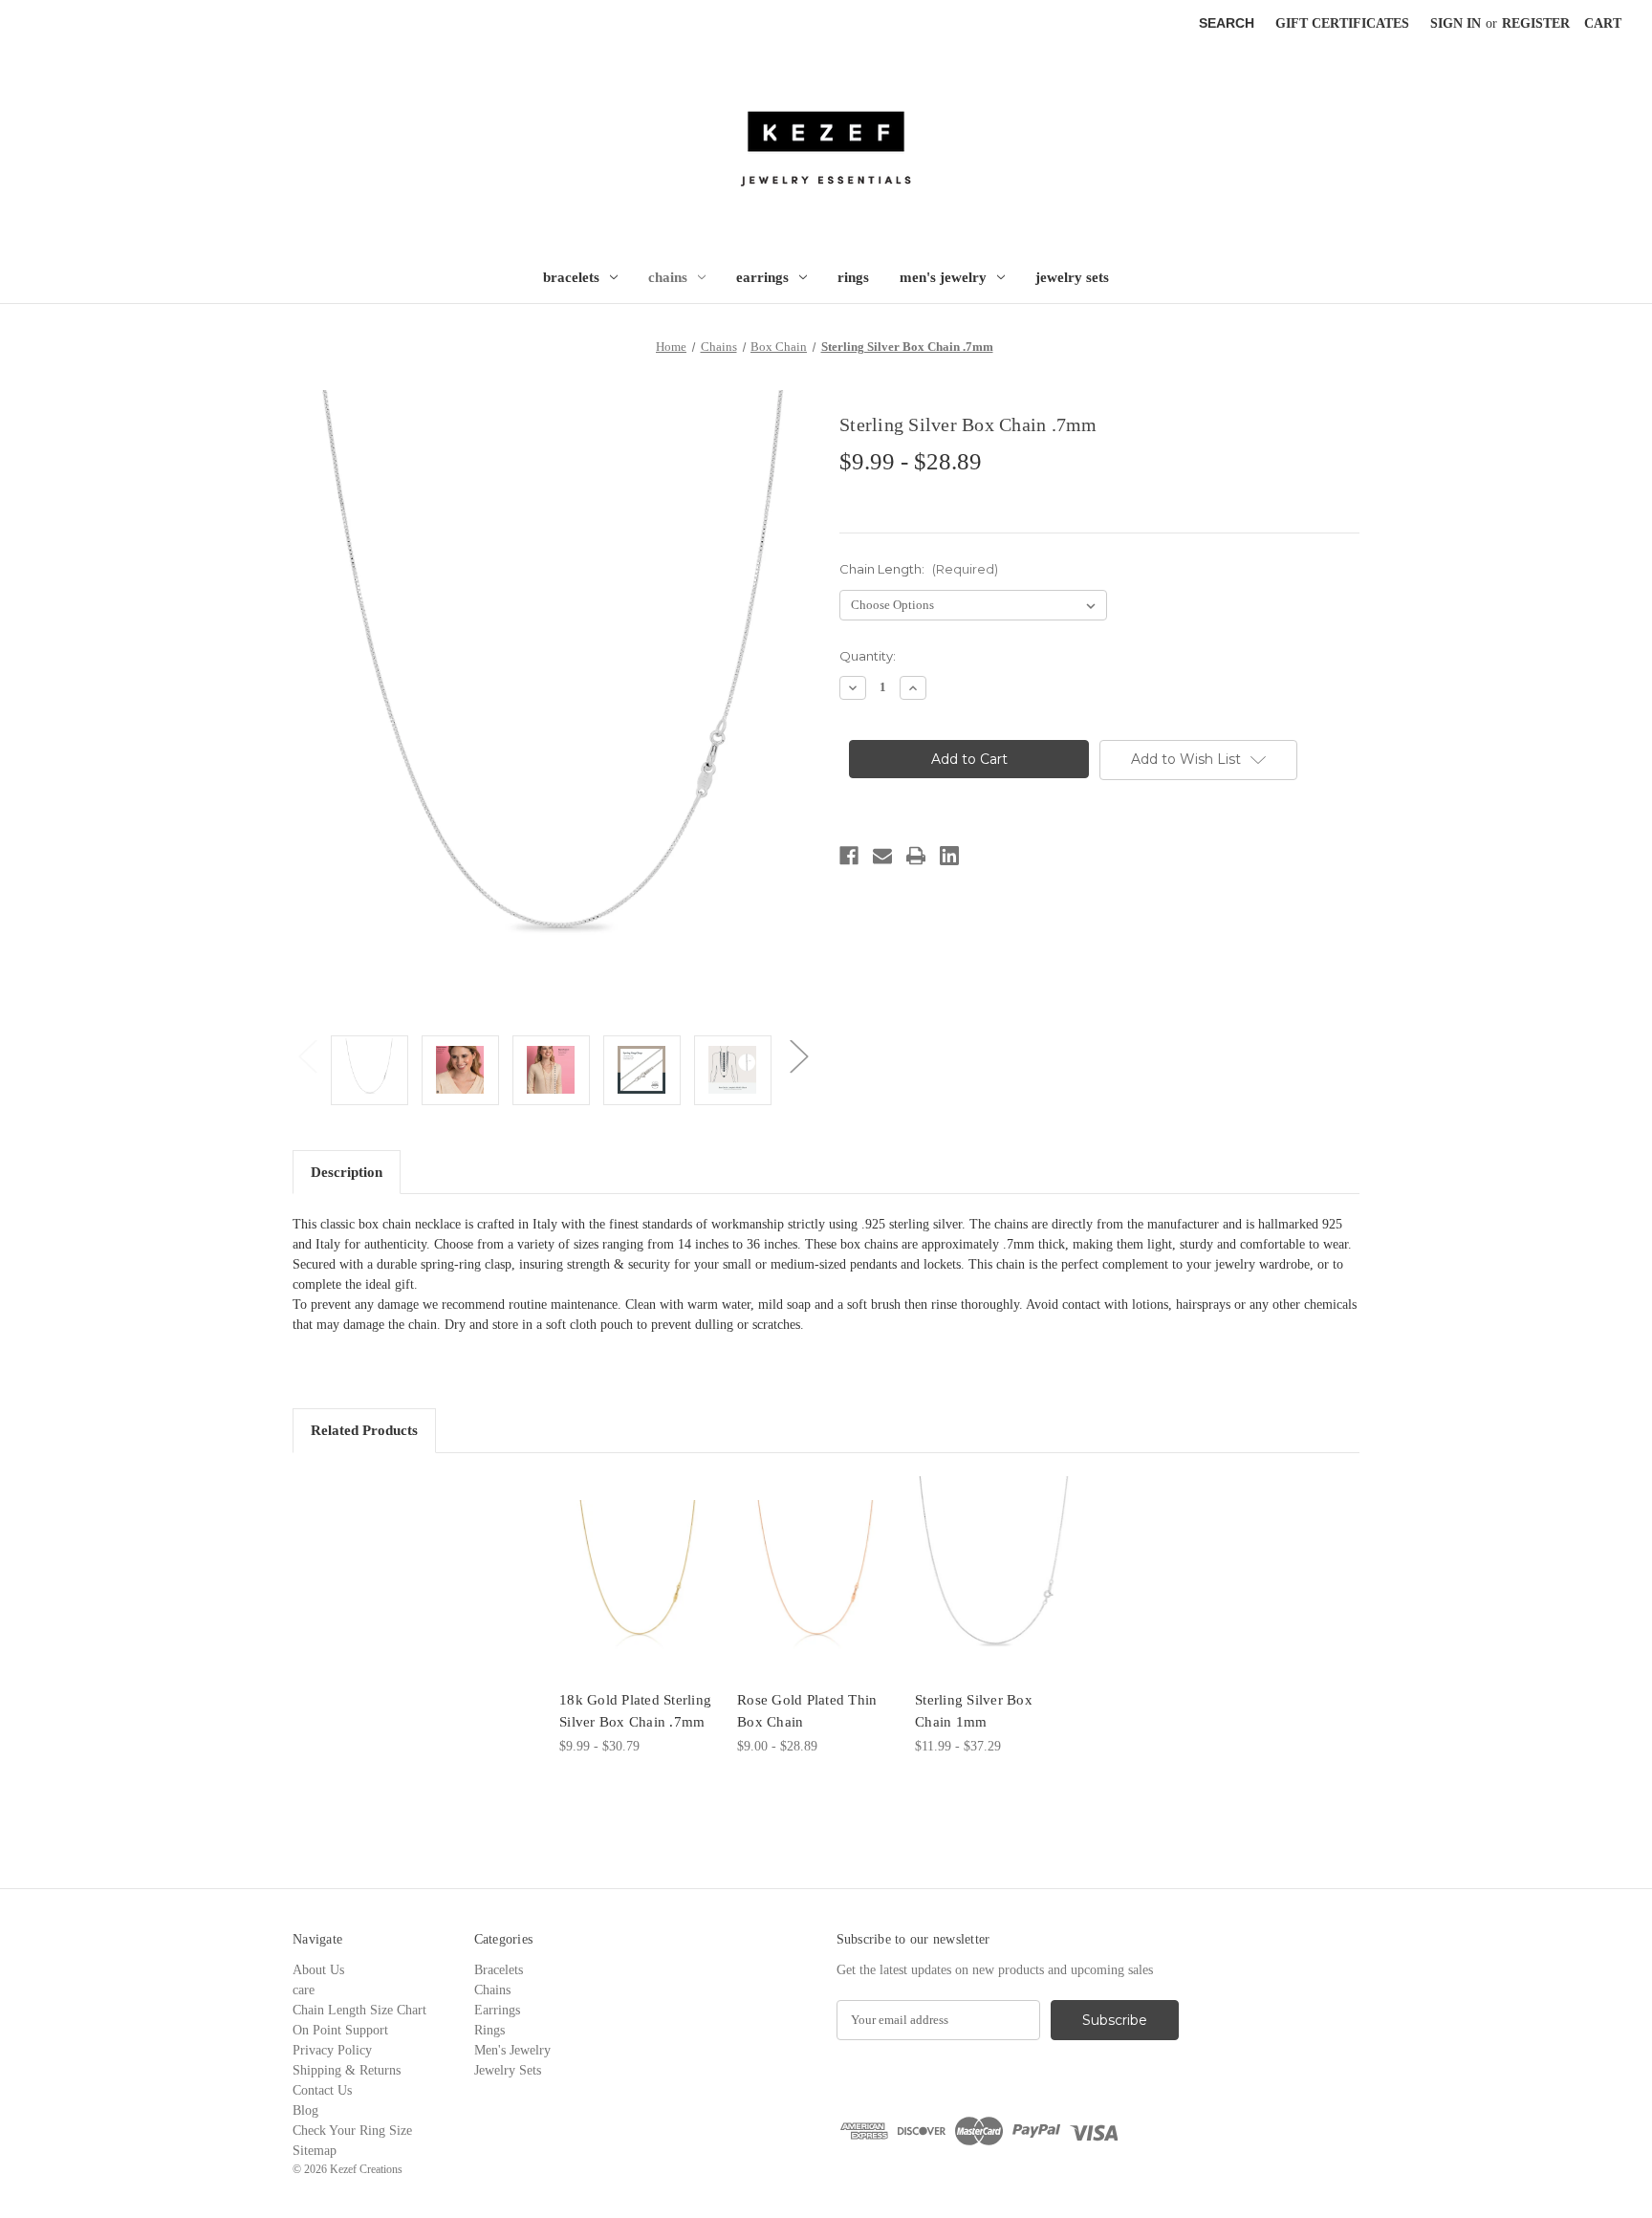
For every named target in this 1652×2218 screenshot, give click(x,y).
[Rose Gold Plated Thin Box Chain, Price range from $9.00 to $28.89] (816, 1577)
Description (347, 1172)
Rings (853, 277)
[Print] (916, 856)
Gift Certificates (1342, 23)
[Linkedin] (949, 856)
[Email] (882, 856)
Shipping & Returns (347, 2070)
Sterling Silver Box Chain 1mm (974, 1711)
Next (798, 1056)
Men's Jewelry (943, 277)
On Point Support (340, 2030)
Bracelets (571, 277)
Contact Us (322, 2090)
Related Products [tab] (364, 1430)
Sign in (1456, 23)
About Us (318, 1970)
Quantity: (868, 656)
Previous (307, 1056)
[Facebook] (849, 856)
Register (1536, 23)
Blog (305, 2110)
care (304, 1990)
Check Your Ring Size (352, 2131)
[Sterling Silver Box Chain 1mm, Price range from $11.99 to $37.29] (994, 1577)
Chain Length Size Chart (359, 2010)
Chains (668, 277)
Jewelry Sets (1072, 277)
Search (1227, 23)
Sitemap (315, 2151)
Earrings (762, 277)
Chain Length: (919, 569)
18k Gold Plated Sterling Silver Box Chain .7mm (635, 1711)
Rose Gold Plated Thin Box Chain (807, 1711)
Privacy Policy (332, 2050)
